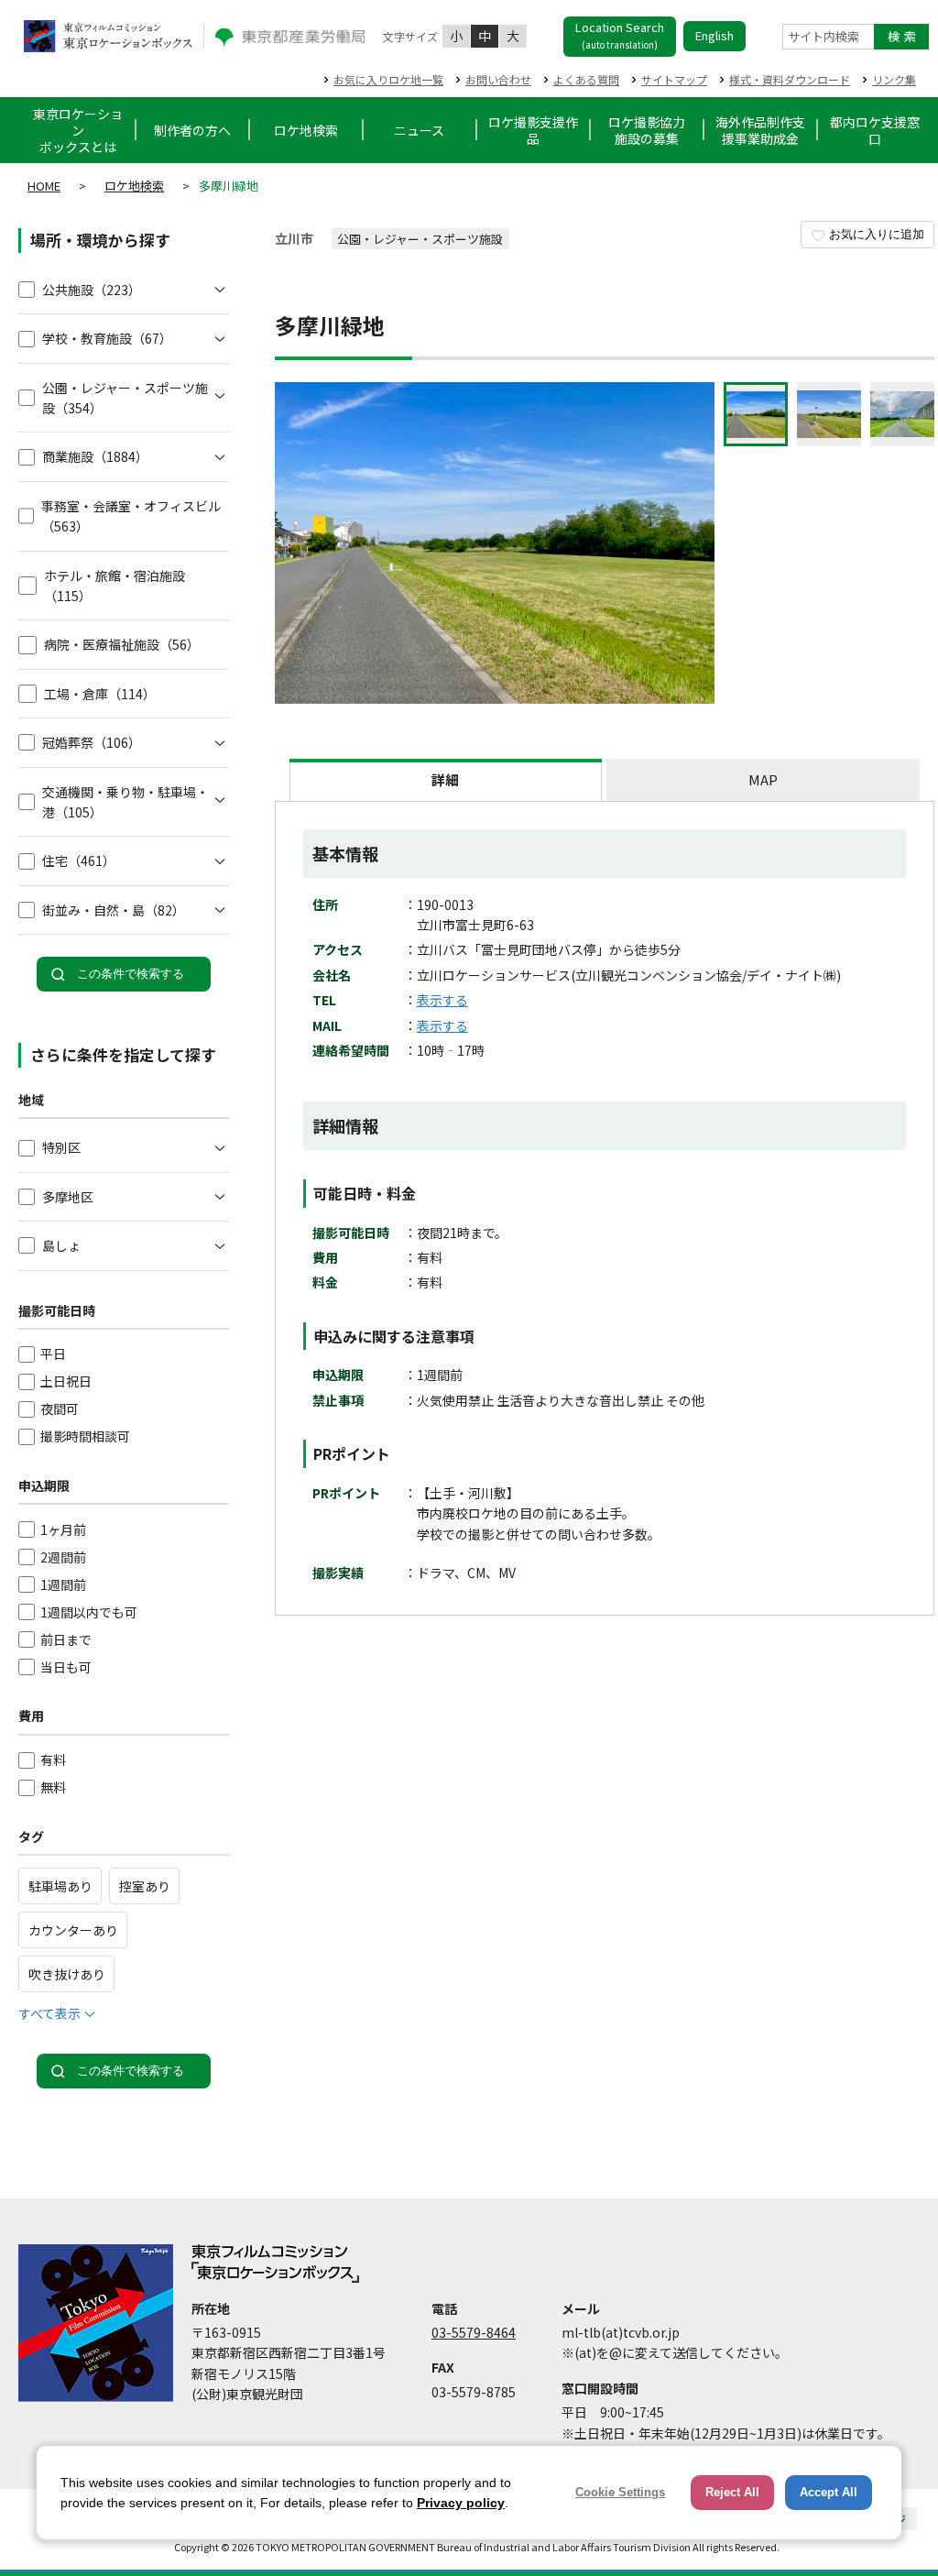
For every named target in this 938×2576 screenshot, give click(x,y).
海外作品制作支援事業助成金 (760, 130)
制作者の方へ (192, 130)
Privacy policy (461, 2503)
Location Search (620, 35)
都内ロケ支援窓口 (875, 130)
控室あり (145, 1886)
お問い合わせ (498, 79)
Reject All (732, 2492)
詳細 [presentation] (445, 779)
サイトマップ (674, 79)
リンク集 (894, 79)
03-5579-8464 (474, 2332)
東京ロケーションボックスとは (78, 130)
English (714, 35)
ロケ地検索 (306, 130)
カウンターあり (73, 1930)
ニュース (419, 130)
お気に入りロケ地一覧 (388, 79)
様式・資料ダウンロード (790, 79)
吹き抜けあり (67, 1974)
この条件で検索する (131, 974)
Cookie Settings (620, 2492)
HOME (44, 186)
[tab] (446, 780)
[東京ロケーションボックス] (108, 36)
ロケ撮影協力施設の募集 (647, 130)
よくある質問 (586, 79)
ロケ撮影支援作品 (533, 130)
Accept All (829, 2492)
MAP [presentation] (763, 779)
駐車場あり (60, 1886)
